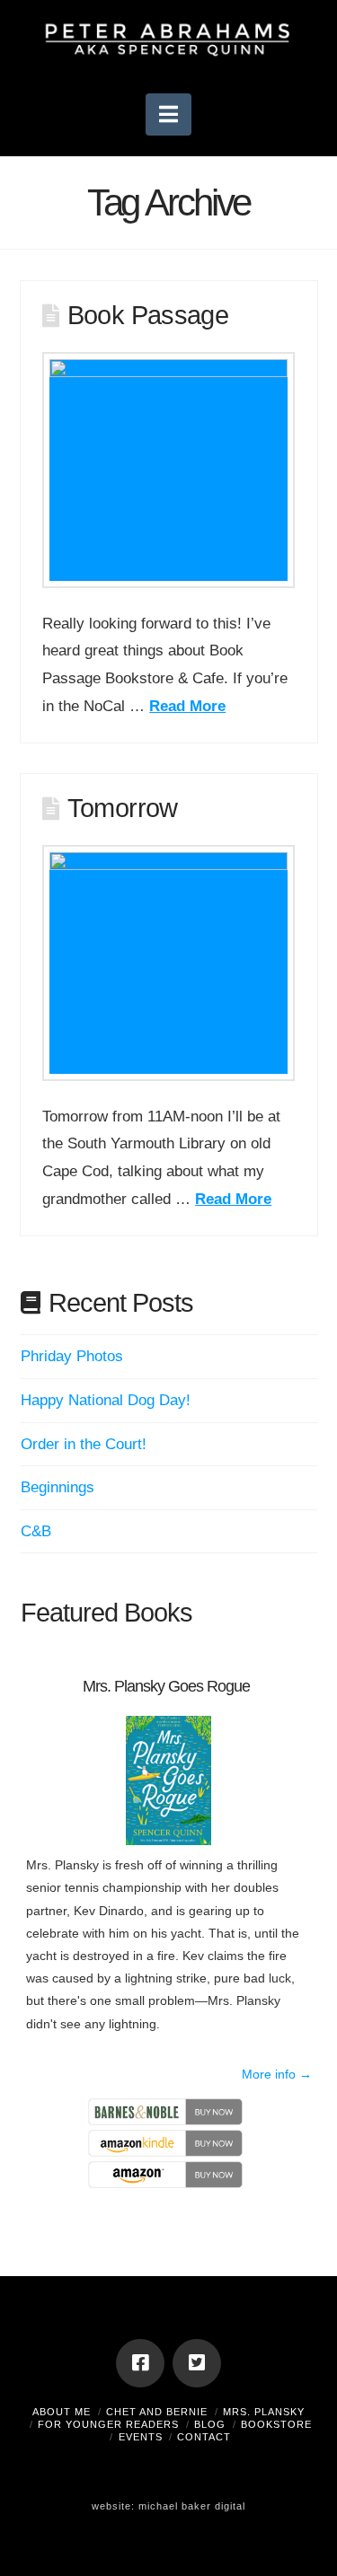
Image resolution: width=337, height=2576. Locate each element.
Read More (187, 706)
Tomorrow (123, 808)
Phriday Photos (72, 1356)
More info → (277, 2074)
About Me (62, 2412)
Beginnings (58, 1487)
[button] (168, 114)
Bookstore (276, 2424)
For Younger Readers (108, 2424)
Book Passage (148, 315)
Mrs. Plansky (264, 2412)
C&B (36, 1531)
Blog (210, 2424)
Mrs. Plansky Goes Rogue (166, 1686)
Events (141, 2437)
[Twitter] (197, 2363)
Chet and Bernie (157, 2412)
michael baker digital (192, 2506)
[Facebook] (140, 2363)
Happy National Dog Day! (106, 1400)
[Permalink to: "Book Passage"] (168, 470)
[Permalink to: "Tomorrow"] (168, 963)
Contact (204, 2437)
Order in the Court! (84, 1444)
